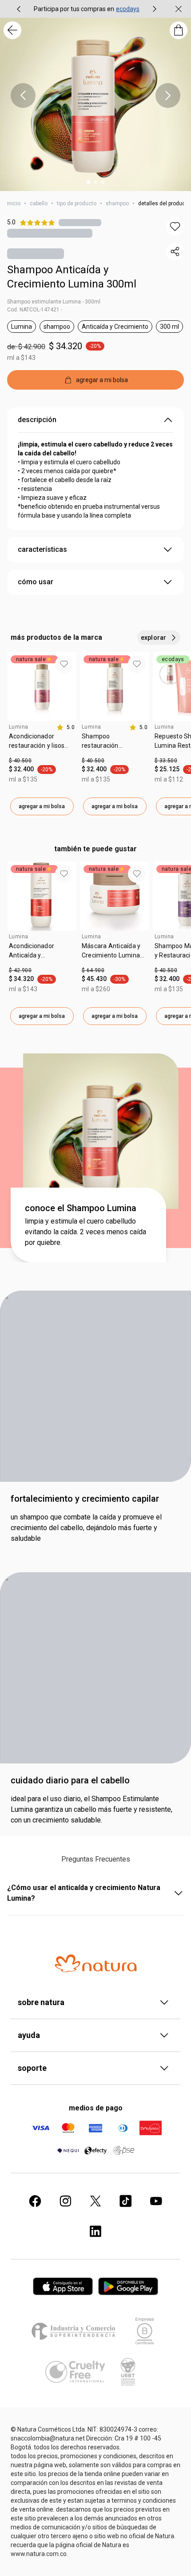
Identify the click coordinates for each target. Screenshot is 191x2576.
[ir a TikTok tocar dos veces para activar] (126, 2201)
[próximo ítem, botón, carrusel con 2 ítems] (155, 9)
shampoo (117, 203)
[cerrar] (179, 9)
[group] (87, 9)
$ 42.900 (20, 970)
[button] (175, 227)
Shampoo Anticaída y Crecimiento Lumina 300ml (72, 277)
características (42, 549)
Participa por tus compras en (74, 9)
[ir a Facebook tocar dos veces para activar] (35, 2201)
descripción (37, 420)
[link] (42, 744)
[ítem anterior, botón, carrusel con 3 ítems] (23, 96)
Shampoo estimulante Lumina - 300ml (54, 302)
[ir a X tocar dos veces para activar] (95, 2201)
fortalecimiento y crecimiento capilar (85, 1499)
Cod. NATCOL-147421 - (35, 310)
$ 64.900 (93, 970)
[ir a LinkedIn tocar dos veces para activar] (95, 2231)
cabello (39, 203)
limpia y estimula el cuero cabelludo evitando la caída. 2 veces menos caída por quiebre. (86, 1232)
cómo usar (36, 582)
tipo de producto (77, 203)
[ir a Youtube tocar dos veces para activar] (156, 2201)
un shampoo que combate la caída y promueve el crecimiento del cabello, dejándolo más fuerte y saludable (86, 1528)
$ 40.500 (20, 761)
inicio (14, 203)
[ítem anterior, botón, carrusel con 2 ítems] (19, 9)
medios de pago (96, 2108)
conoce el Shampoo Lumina (81, 1208)
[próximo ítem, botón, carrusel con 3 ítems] (168, 96)
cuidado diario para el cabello (70, 1780)
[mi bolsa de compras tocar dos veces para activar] (179, 30)
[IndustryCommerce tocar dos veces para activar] (75, 2331)
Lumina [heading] (18, 727)
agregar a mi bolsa (42, 806)
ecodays (128, 9)
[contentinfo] (66, 727)
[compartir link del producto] (175, 251)
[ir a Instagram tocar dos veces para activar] (65, 2201)
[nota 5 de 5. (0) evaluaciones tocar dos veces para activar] (80, 222)
